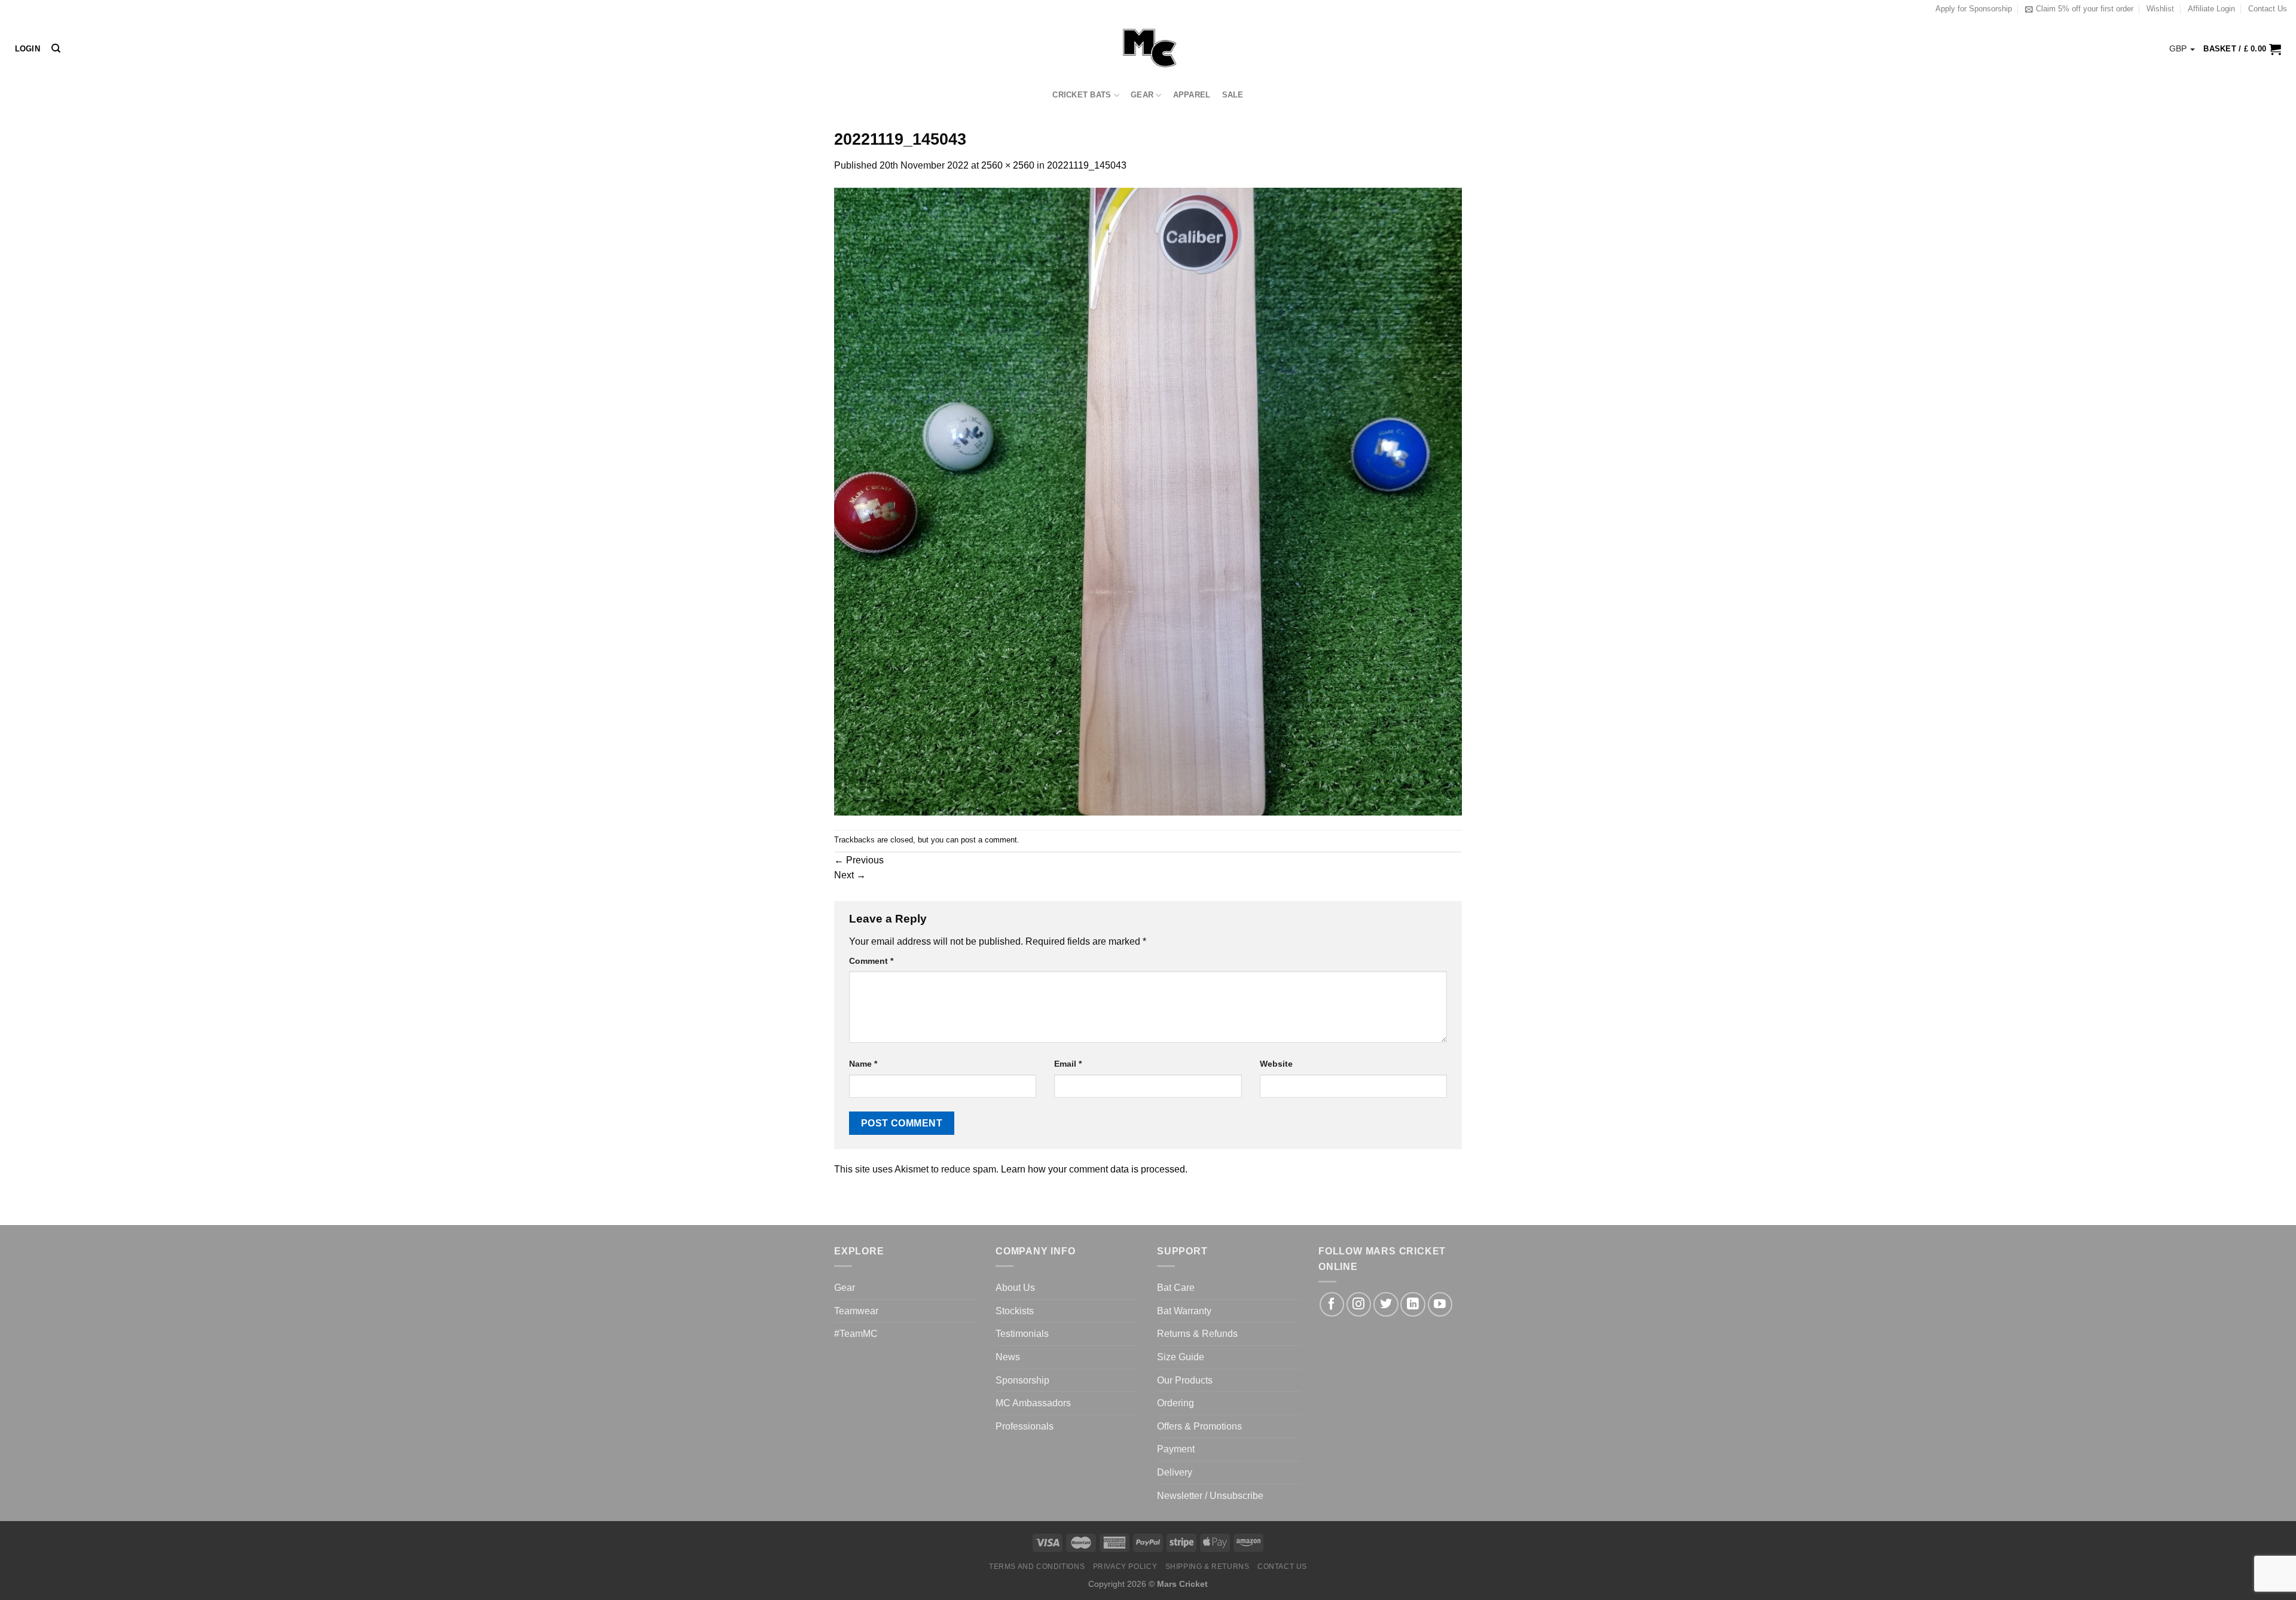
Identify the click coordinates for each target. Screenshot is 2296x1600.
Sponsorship (1022, 1380)
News (1008, 1357)
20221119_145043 (1087, 165)
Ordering (1176, 1403)
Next (850, 875)
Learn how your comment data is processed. (1094, 1169)
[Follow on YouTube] (1440, 1304)
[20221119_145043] (1148, 501)
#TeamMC (856, 1334)
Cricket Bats (1082, 95)
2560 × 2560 (1008, 165)
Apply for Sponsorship (1974, 9)
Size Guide (1181, 1357)
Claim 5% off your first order (2085, 9)
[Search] (56, 48)
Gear (1142, 95)
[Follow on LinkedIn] (1413, 1304)
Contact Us (2268, 9)
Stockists (1015, 1311)
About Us (1015, 1288)
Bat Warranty (1184, 1311)
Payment (1176, 1449)
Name (863, 1064)
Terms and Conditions (1037, 1567)
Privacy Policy (1125, 1567)
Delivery (1175, 1472)
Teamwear (856, 1311)
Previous (859, 860)
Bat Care (1176, 1288)
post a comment (989, 840)
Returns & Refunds (1197, 1334)
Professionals (1025, 1426)
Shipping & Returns (1207, 1567)
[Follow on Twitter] (1386, 1304)
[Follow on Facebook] (1332, 1304)
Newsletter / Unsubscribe (1210, 1496)
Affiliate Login (2211, 9)
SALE (1233, 95)
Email (1068, 1064)
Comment (871, 961)
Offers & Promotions (1199, 1426)
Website (1276, 1064)
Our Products (1185, 1380)
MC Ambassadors (1033, 1403)
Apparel (1192, 95)
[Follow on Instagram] (1359, 1304)
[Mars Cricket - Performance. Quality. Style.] (1148, 49)
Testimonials (1022, 1334)
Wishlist (2160, 9)
